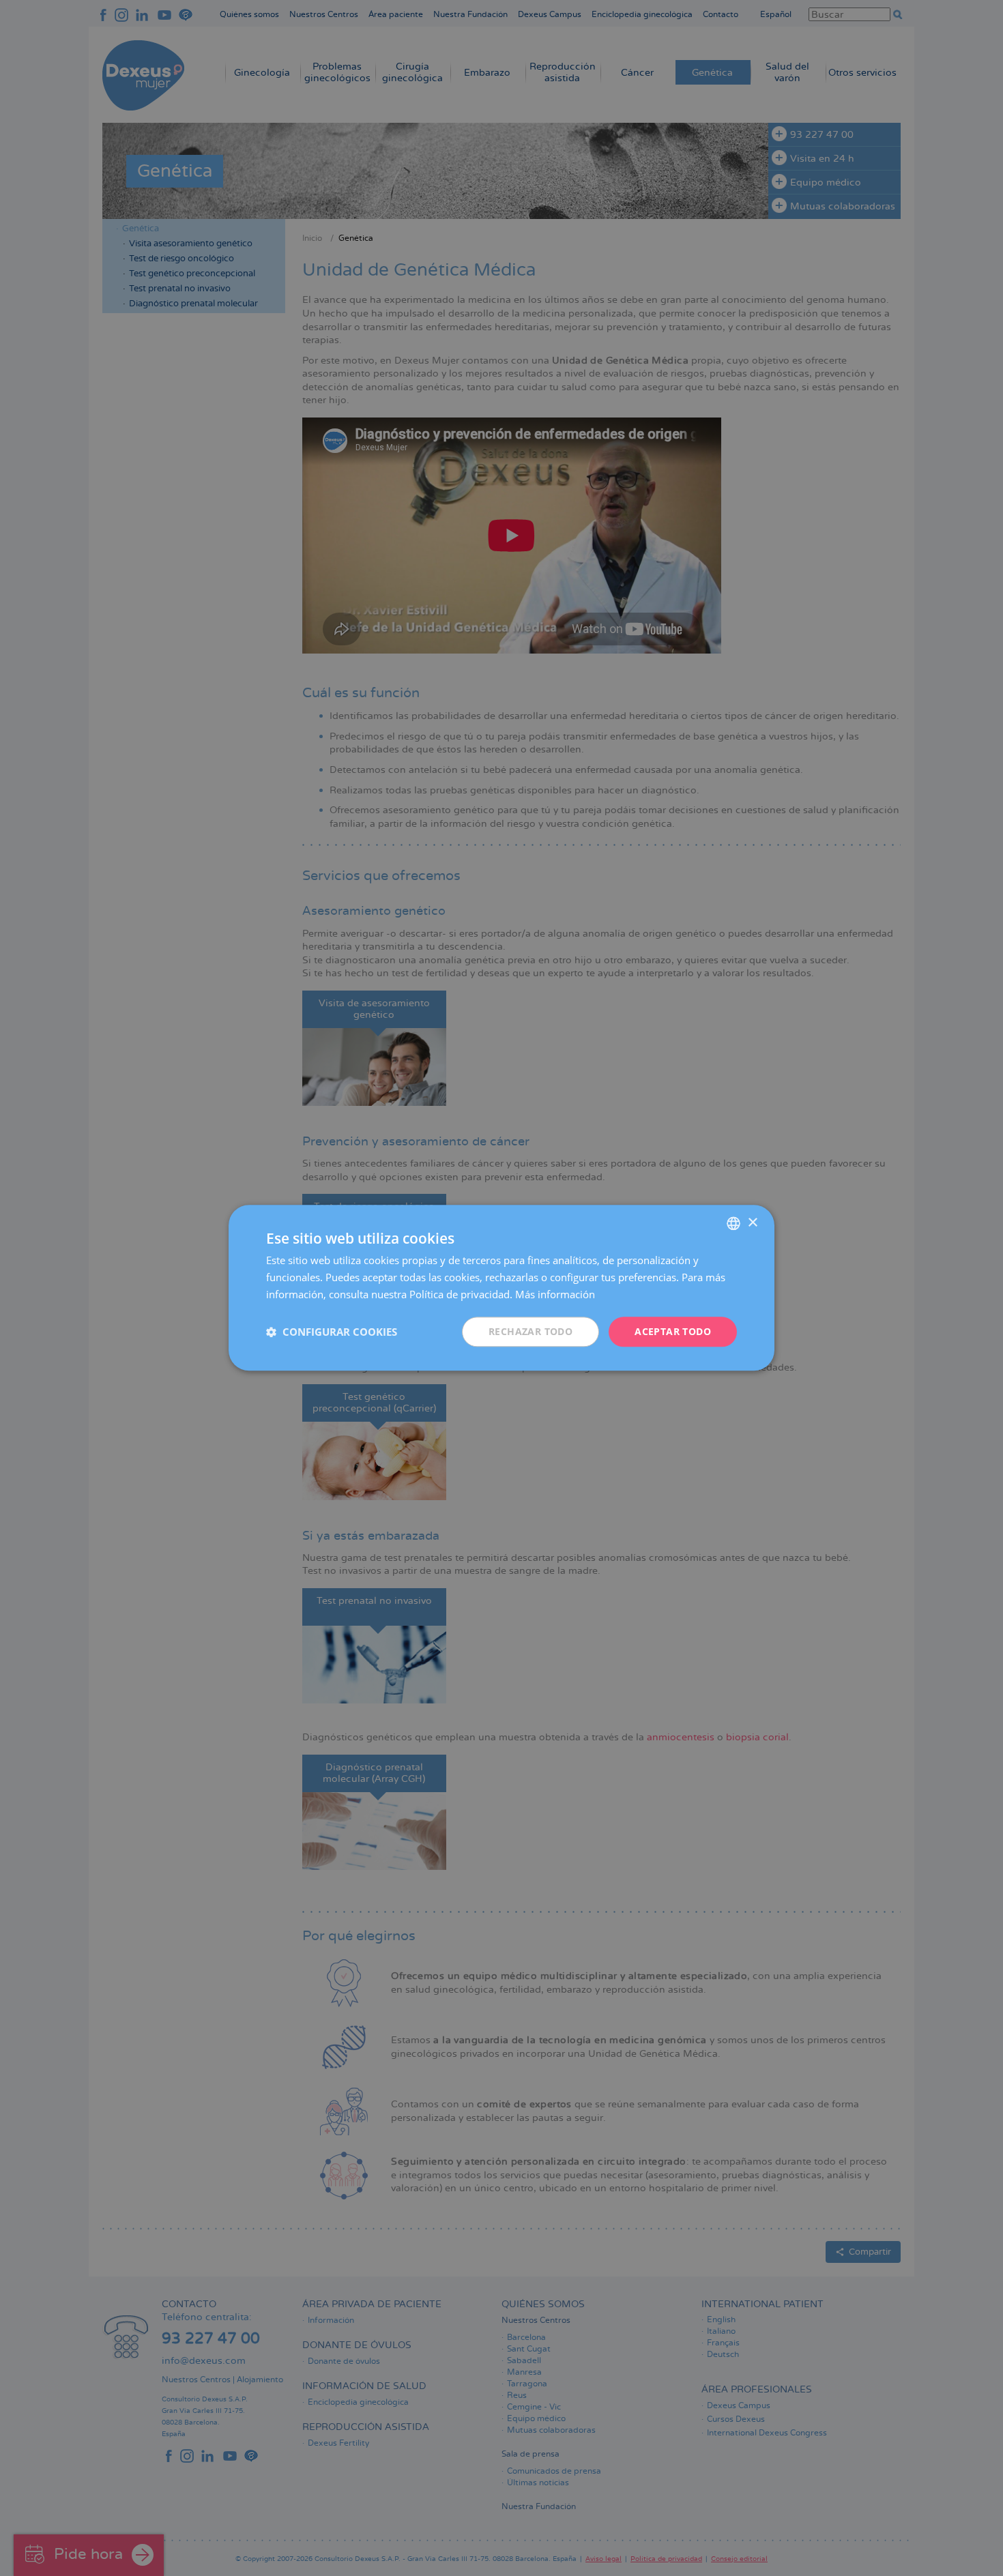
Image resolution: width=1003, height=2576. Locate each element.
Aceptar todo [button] (673, 1331)
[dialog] (501, 1288)
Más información (555, 1294)
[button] (332, 1332)
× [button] (752, 1223)
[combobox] (733, 1223)
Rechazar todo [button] (530, 1331)
